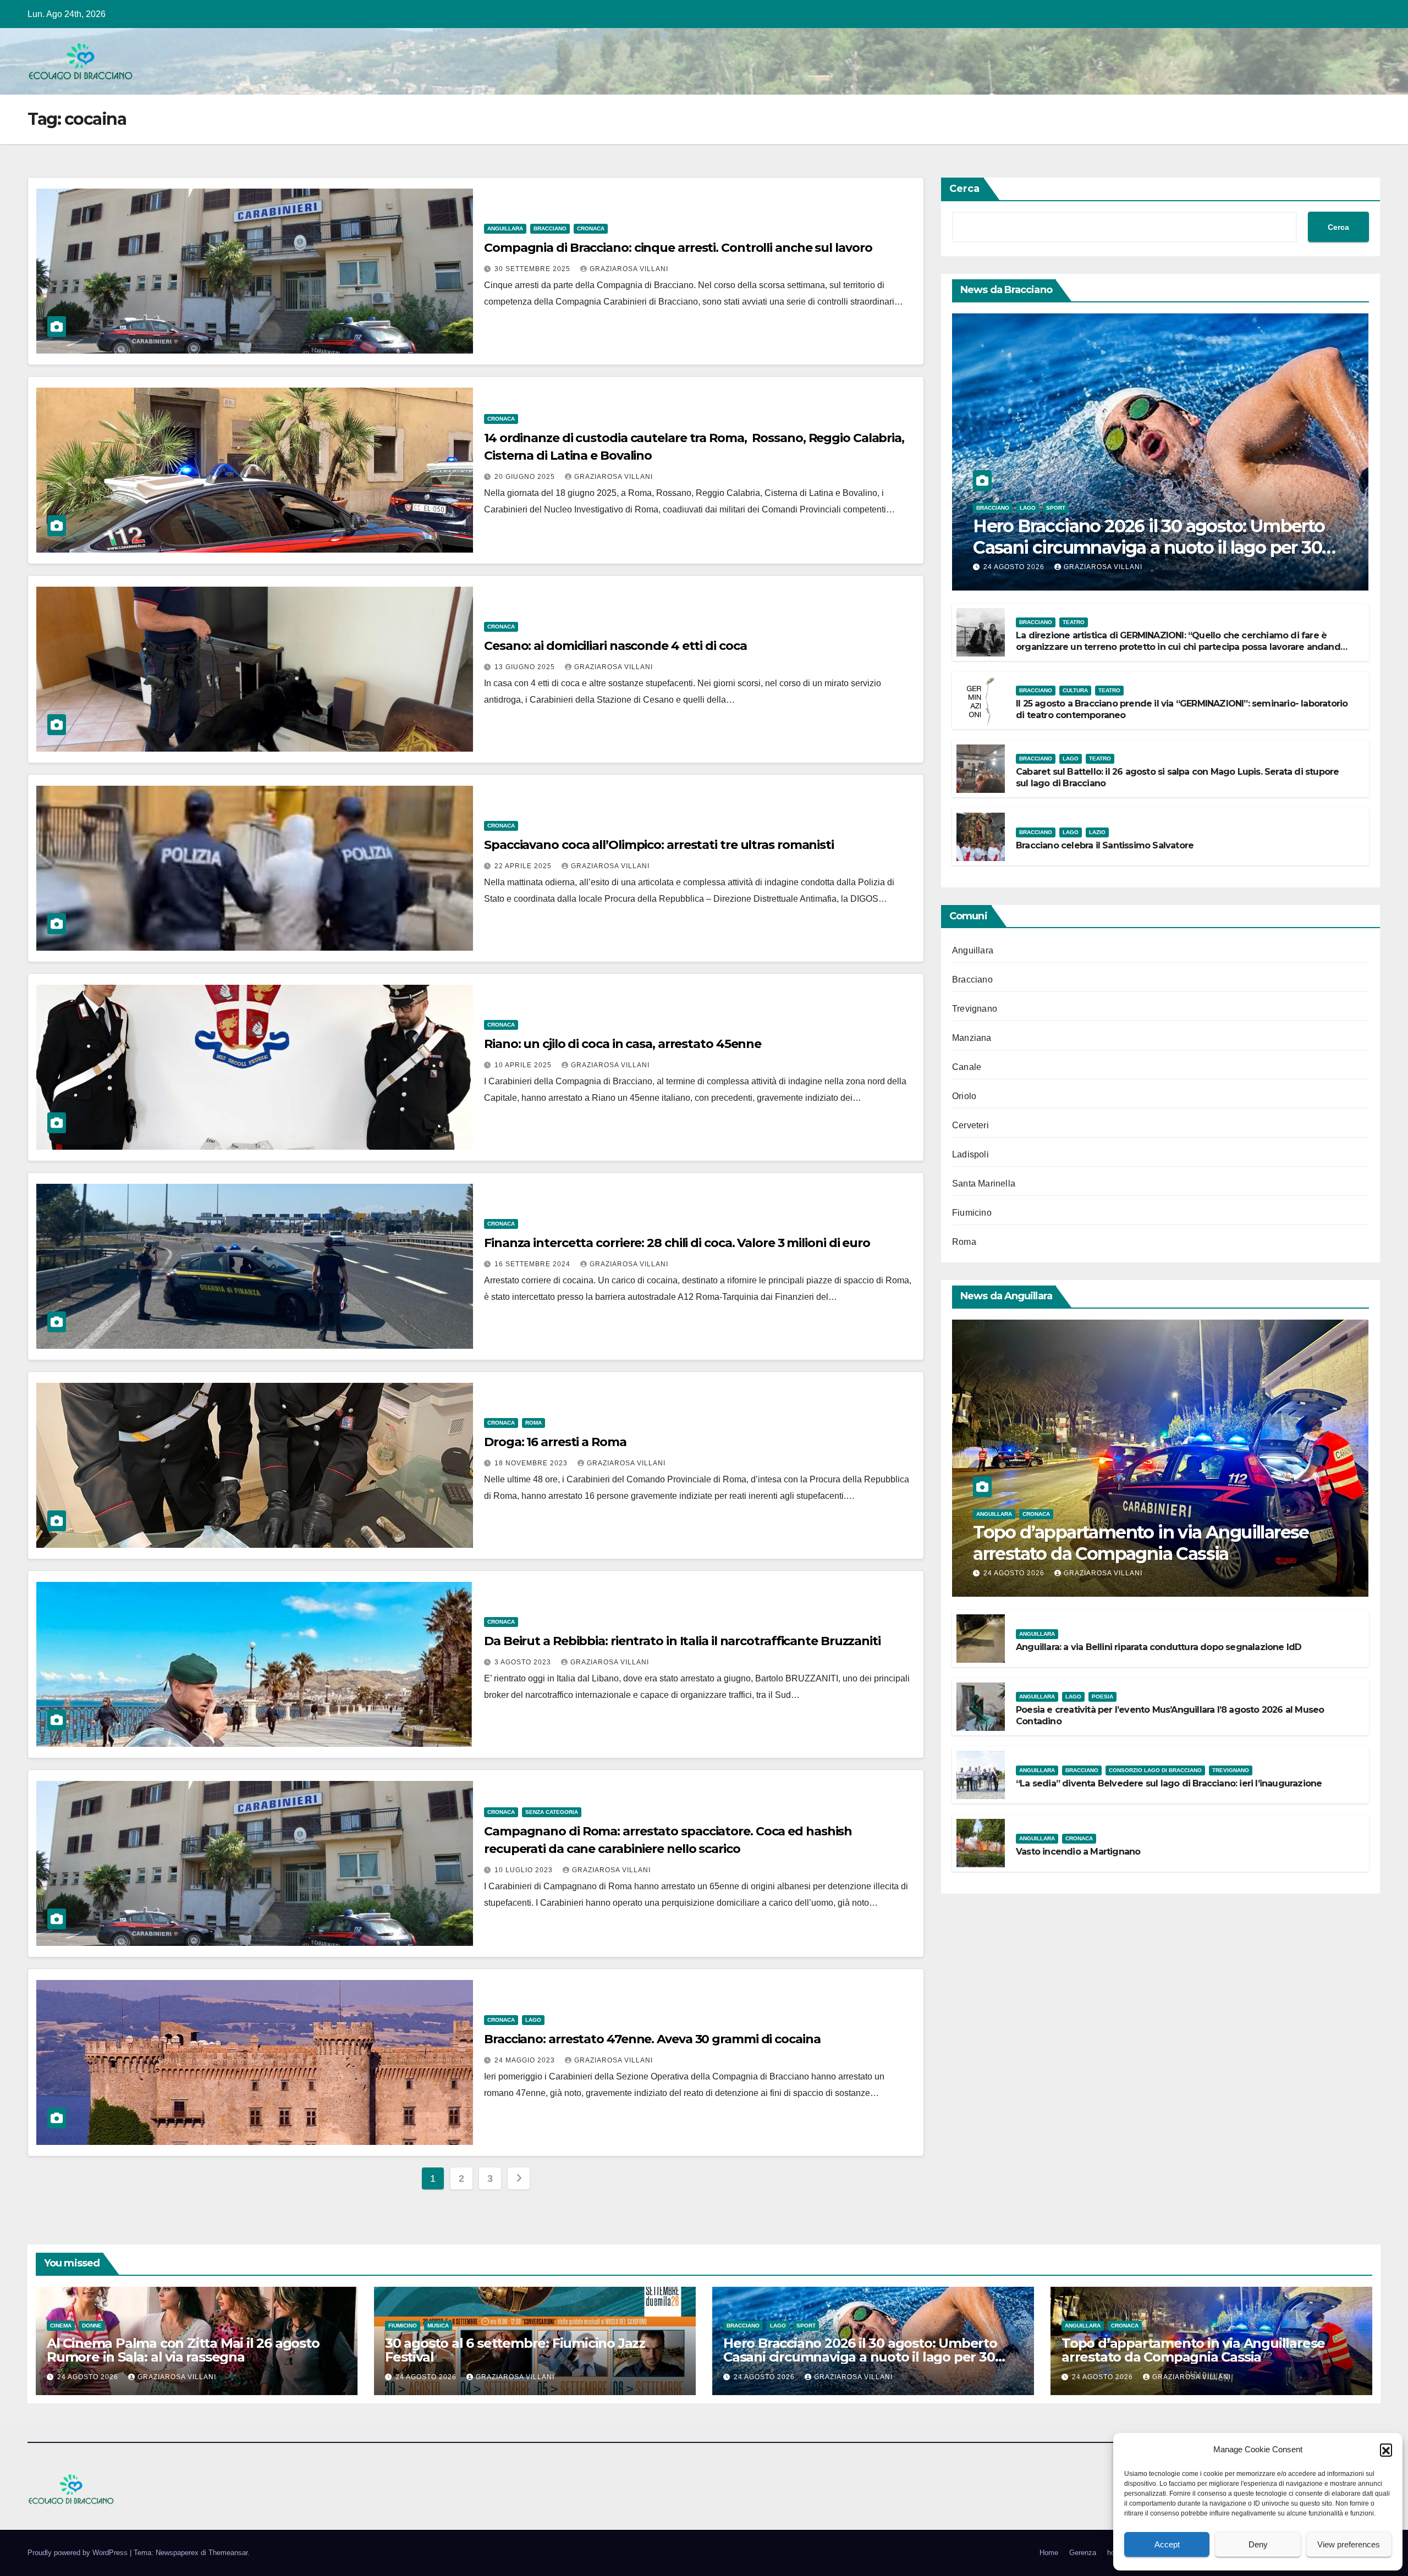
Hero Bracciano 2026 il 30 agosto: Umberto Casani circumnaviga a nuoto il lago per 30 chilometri (1149, 547)
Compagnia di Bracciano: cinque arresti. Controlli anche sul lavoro (678, 248)
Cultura (1075, 690)
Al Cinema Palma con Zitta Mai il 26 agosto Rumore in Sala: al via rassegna (183, 2350)
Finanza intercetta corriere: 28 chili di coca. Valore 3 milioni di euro (677, 1243)
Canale (967, 1067)
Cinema (61, 2326)
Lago (533, 2020)
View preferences (1349, 2544)
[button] (1386, 2450)
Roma (533, 1423)
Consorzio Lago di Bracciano (1155, 1770)
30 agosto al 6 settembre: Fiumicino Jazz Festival (515, 2350)
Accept (1167, 2544)
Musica (438, 2326)
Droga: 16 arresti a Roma (555, 1442)
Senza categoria (552, 1812)
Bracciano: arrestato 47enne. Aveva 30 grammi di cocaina (652, 2039)
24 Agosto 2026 (1015, 567)
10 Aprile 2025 (524, 1065)
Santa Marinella (984, 1184)
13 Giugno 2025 (526, 667)
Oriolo (964, 1096)
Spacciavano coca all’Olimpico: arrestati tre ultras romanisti (659, 845)
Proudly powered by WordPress (79, 2553)
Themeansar (228, 2553)
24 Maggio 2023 (526, 2060)
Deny (1258, 2544)
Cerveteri (970, 1125)
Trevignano (975, 1009)
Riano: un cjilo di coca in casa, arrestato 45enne (623, 1044)
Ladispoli (970, 1154)
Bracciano (550, 228)
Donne (92, 2326)
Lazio (1097, 832)
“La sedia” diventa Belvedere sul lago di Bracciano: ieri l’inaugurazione (1169, 1783)
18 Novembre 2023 (532, 1463)
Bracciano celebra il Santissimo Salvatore (1105, 845)
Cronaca (591, 228)
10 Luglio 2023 (525, 1870)
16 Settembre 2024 (533, 1264)
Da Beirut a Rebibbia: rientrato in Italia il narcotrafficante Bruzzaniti (682, 1641)
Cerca (964, 189)
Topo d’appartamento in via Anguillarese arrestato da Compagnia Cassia (1141, 1543)
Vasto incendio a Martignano (1078, 1852)
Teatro (1074, 622)
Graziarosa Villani (629, 269)
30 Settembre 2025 (533, 269)
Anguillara (505, 228)
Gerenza (1083, 2553)
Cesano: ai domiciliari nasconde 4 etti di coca (615, 646)
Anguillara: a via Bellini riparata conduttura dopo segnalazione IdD (1159, 1647)
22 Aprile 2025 (524, 866)
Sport (1056, 508)
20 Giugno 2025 (526, 477)
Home (1049, 2553)
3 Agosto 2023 (524, 1662)
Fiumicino (972, 1213)
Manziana (972, 1038)
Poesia (1102, 1697)
